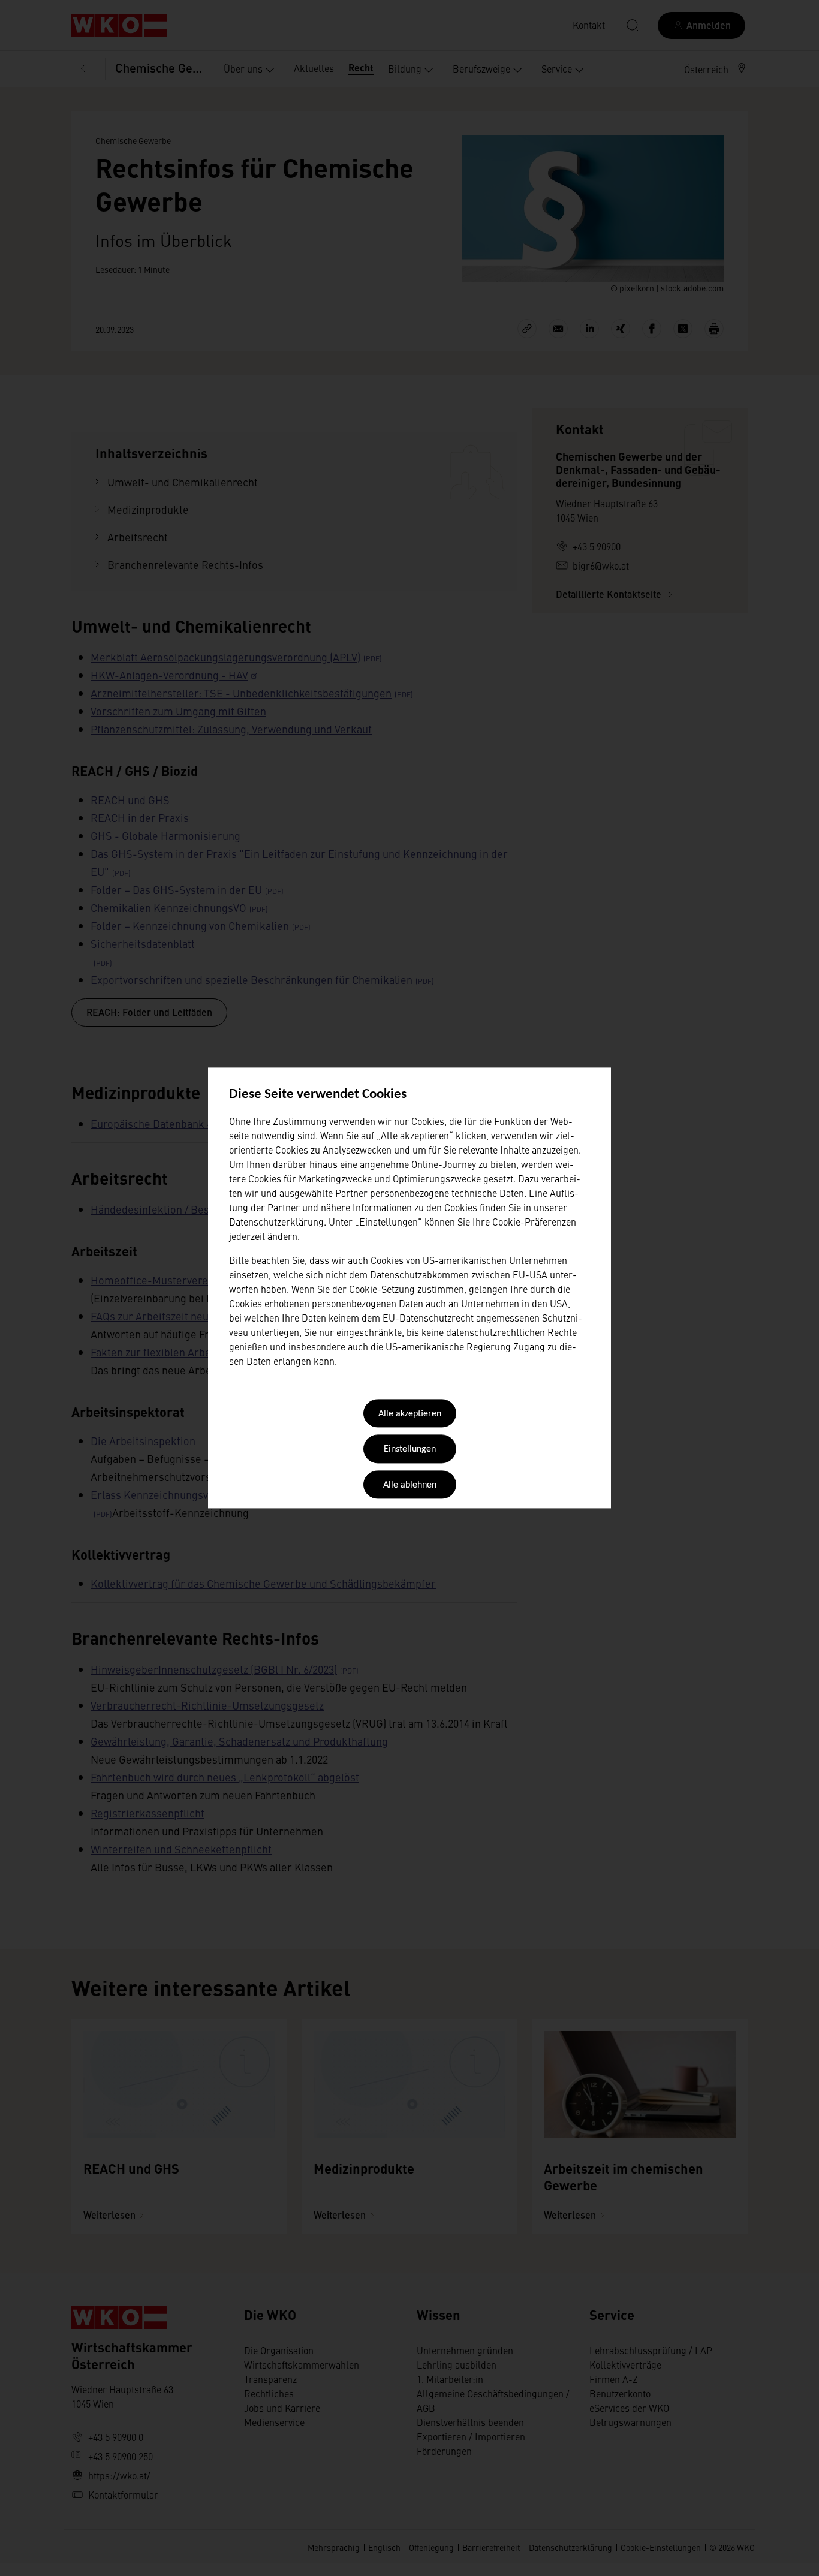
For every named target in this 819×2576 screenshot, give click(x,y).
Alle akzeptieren (410, 1414)
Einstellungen (410, 1450)
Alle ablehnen (410, 1485)
